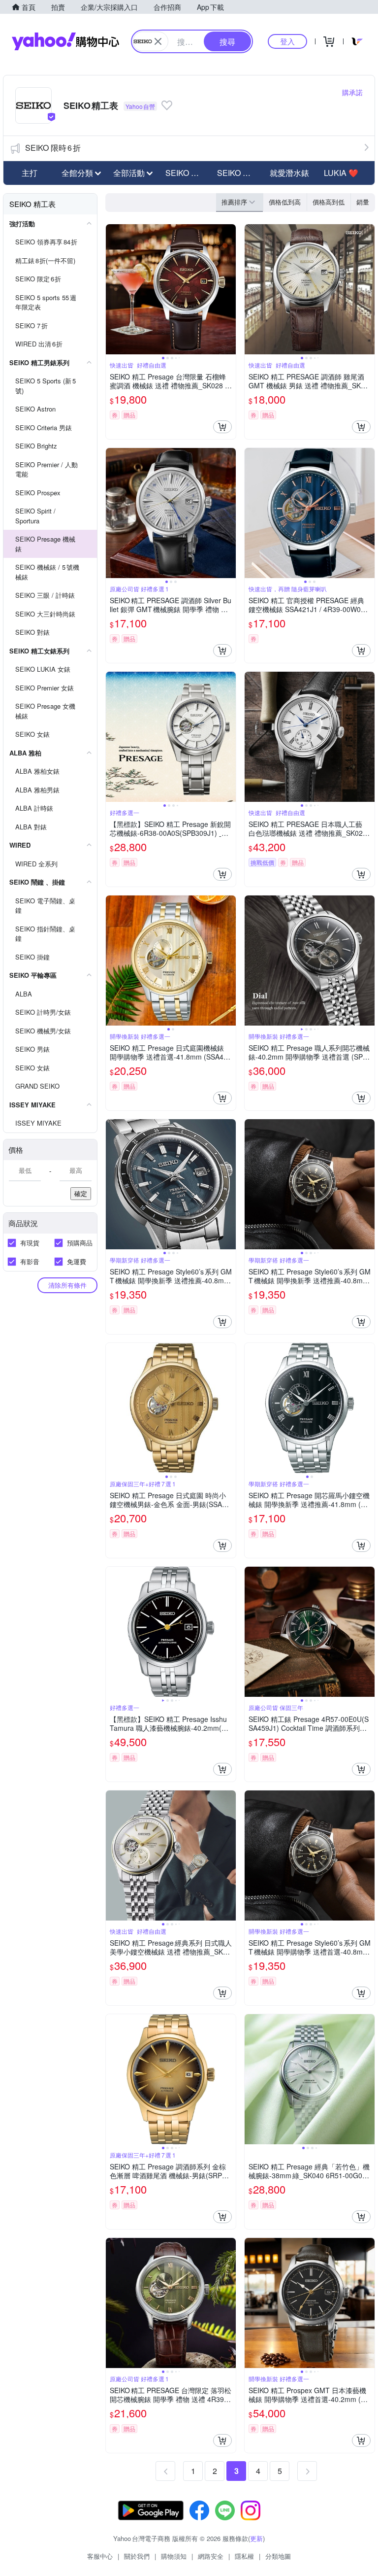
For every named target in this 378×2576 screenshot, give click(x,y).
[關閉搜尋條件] (158, 41)
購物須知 (174, 2556)
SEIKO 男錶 (186, 173)
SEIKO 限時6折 (53, 148)
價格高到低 (329, 202)
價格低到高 (285, 202)
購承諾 (352, 92)
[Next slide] (229, 289)
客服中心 (100, 2556)
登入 (287, 41)
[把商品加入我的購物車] (222, 427)
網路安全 (211, 2556)
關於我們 (137, 2556)
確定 (81, 1193)
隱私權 (244, 2556)
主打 (30, 173)
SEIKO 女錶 (238, 173)
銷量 (363, 202)
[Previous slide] (112, 289)
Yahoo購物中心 (65, 41)
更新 (256, 2538)
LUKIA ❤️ (341, 173)
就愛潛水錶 (289, 173)
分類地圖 (278, 2556)
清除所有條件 (67, 1285)
